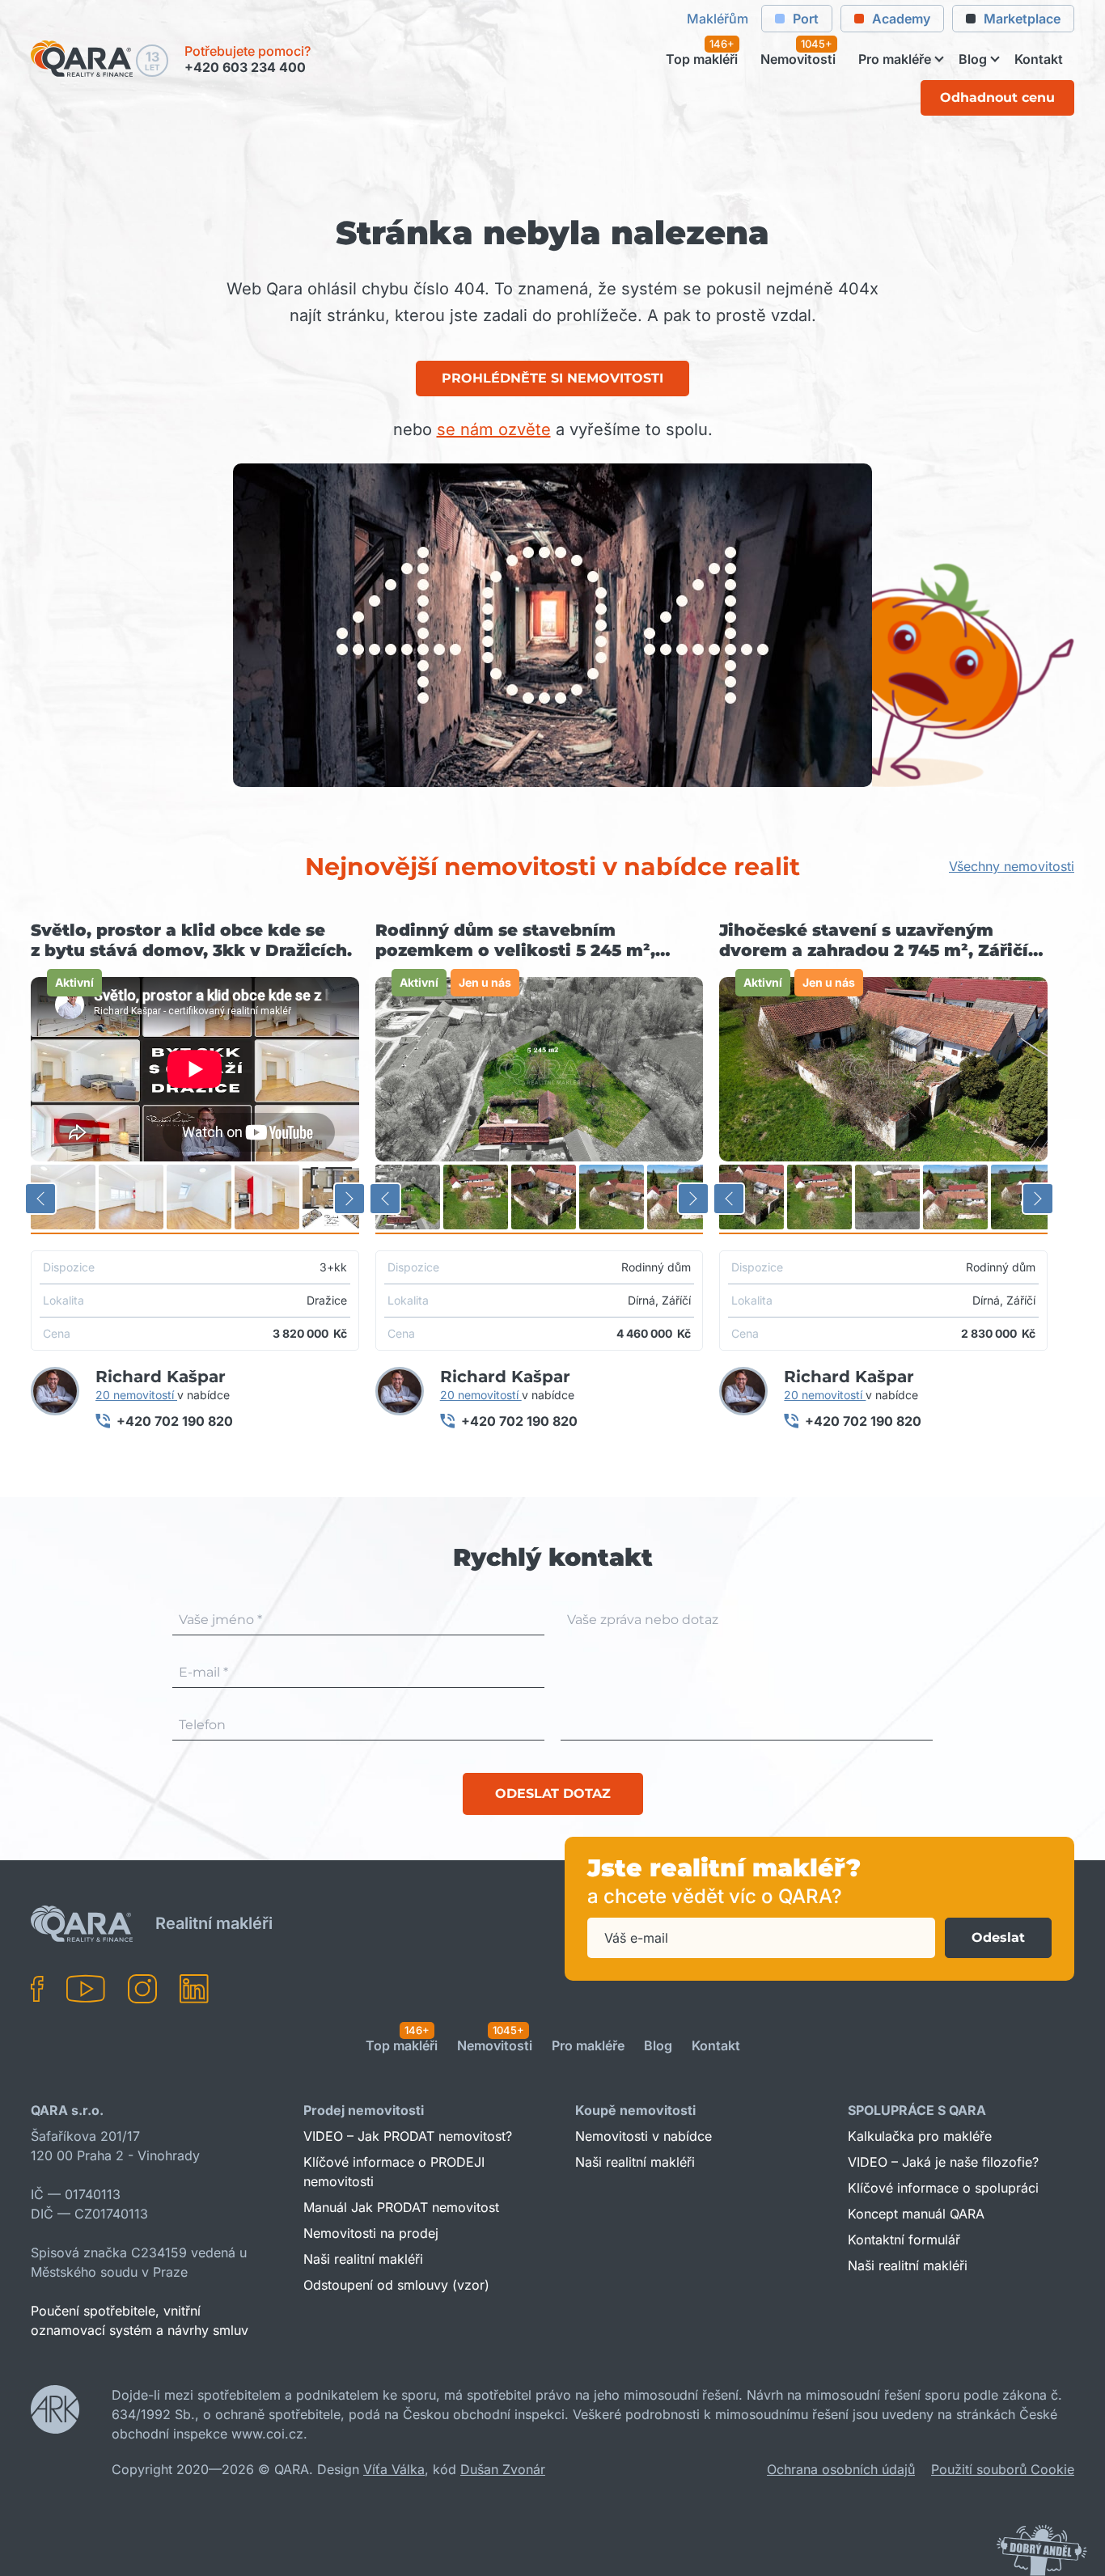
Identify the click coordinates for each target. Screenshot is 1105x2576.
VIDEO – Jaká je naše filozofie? (943, 2162)
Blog (973, 60)
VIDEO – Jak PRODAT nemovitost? (408, 2136)
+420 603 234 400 (245, 67)
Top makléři (702, 60)
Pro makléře (895, 60)
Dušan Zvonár (503, 2469)
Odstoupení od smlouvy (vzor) (396, 2285)
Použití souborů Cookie (1003, 2469)
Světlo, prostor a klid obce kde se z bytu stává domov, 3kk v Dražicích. (191, 940)
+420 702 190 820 (175, 1421)
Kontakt (1039, 60)
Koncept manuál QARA (916, 2214)
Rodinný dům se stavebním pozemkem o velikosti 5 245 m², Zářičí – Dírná (515, 941)
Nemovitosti (798, 60)
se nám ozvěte (494, 429)
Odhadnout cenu (997, 97)
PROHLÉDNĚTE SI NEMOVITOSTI (552, 378)
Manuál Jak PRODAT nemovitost (401, 2207)
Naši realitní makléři (363, 2259)
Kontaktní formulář (904, 2240)
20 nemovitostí (136, 1395)
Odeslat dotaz (553, 1793)
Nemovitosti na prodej (371, 2233)
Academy (901, 19)
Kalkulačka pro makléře (920, 2136)
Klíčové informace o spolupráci (943, 2188)
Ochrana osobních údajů (841, 2469)
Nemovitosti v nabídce (644, 2136)
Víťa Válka (394, 2469)
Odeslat (998, 1937)
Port (806, 19)
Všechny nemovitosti (1012, 866)
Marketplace (1022, 19)
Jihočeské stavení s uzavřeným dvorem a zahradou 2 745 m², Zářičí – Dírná (880, 941)
